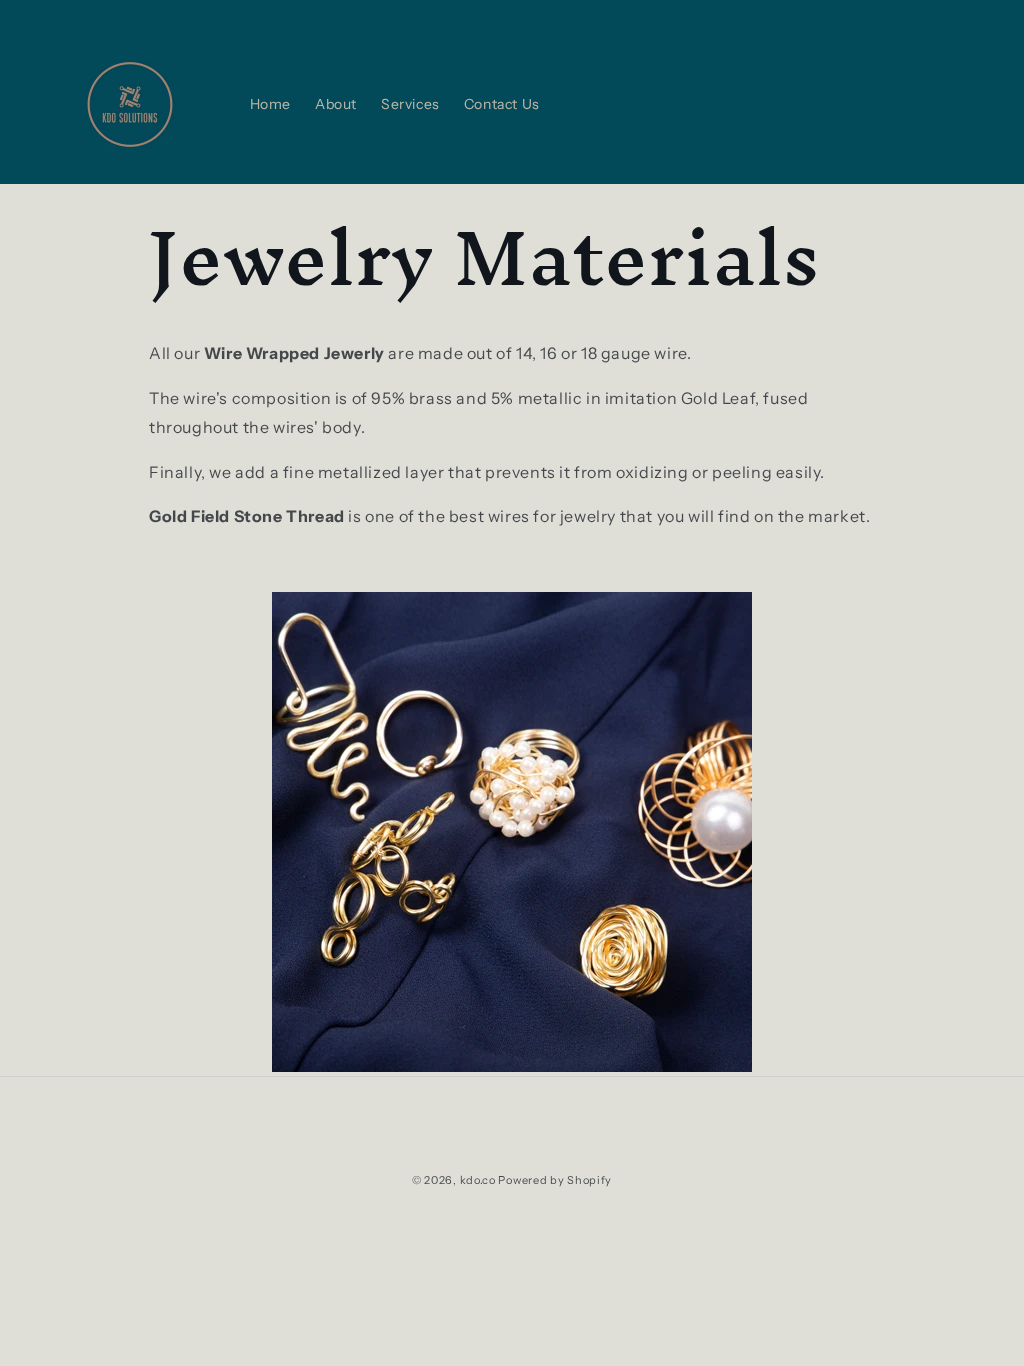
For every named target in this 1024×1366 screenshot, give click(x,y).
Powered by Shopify (555, 1180)
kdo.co (478, 1180)
